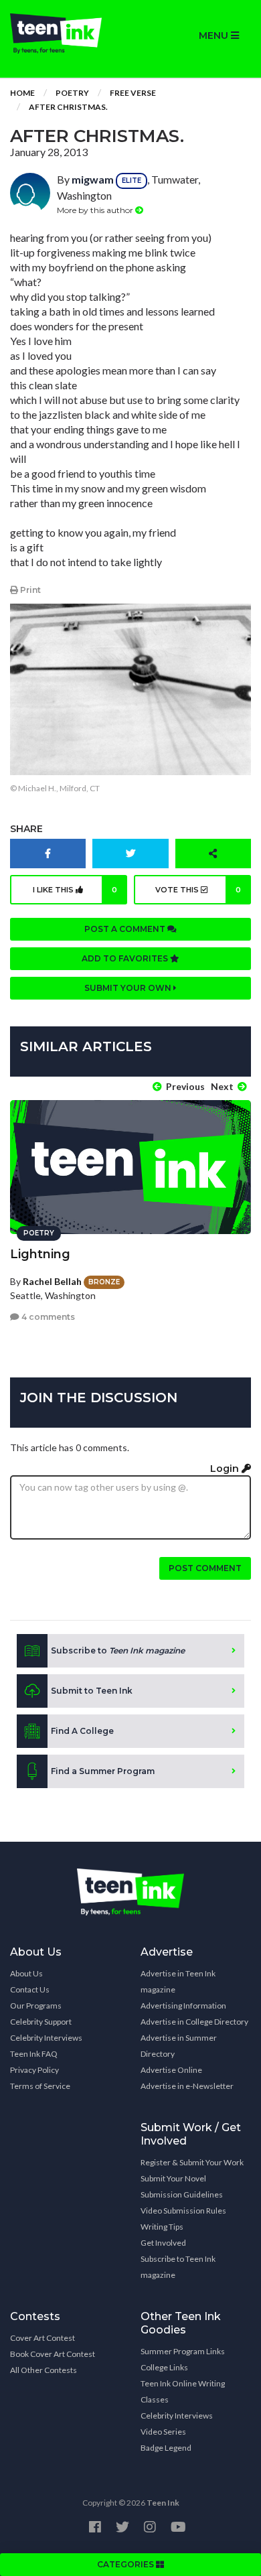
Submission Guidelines (182, 2194)
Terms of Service (40, 2086)
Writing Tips (162, 2227)
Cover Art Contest (42, 2338)
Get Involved (163, 2243)
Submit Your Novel (173, 2178)
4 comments (47, 1317)
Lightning (40, 1254)
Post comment (205, 1568)
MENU (215, 36)
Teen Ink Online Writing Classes (183, 2391)
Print (29, 590)
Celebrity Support (41, 2022)
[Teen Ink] (65, 33)
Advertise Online (171, 2070)
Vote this (198, 890)
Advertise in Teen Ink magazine (178, 1981)
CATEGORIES (126, 2564)
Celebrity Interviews (46, 2038)
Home (22, 93)
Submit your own (129, 988)
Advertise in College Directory (194, 2022)
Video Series (163, 2432)
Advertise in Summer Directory (179, 2046)
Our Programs (36, 2006)
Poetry (72, 93)
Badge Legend (166, 2448)
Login (226, 1469)
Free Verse (133, 93)
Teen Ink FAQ (34, 2054)
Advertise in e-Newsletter (187, 2086)
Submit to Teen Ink (92, 1691)
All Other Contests (43, 2370)
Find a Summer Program (103, 1771)
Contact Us (30, 1989)
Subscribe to (118, 1650)
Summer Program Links (183, 2351)
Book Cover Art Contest (53, 2354)
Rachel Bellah (52, 1281)
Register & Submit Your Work (192, 2162)
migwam (93, 179)
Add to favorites (126, 958)
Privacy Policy (34, 2070)
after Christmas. (68, 107)
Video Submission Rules (183, 2211)
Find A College (82, 1731)
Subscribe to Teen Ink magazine (178, 2267)
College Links (164, 2367)
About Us (26, 1973)
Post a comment (126, 929)
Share (26, 829)
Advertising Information (183, 2006)
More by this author (96, 210)
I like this (75, 890)
